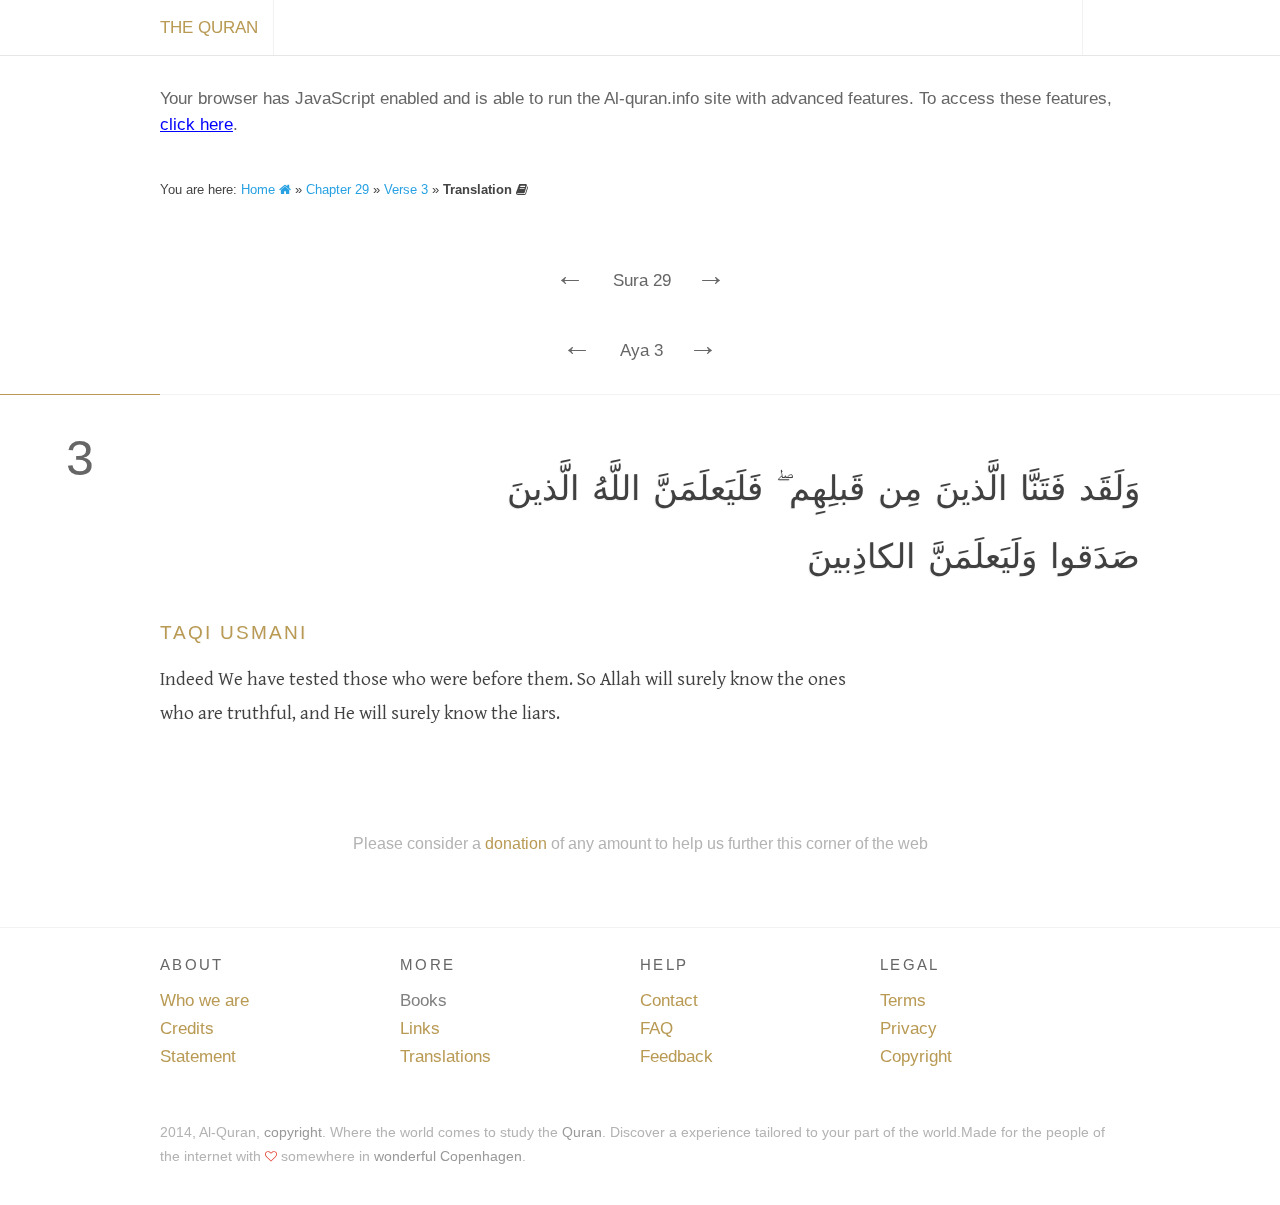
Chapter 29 (337, 189)
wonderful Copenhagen (448, 1156)
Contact (669, 1000)
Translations (445, 1056)
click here (196, 124)
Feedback (676, 1056)
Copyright (916, 1056)
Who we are (204, 1000)
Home (260, 189)
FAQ (656, 1028)
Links (420, 1028)
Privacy (908, 1028)
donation (516, 843)
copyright (293, 1132)
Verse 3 (406, 189)
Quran (582, 1132)
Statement (198, 1056)
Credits (187, 1028)
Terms (903, 1000)
